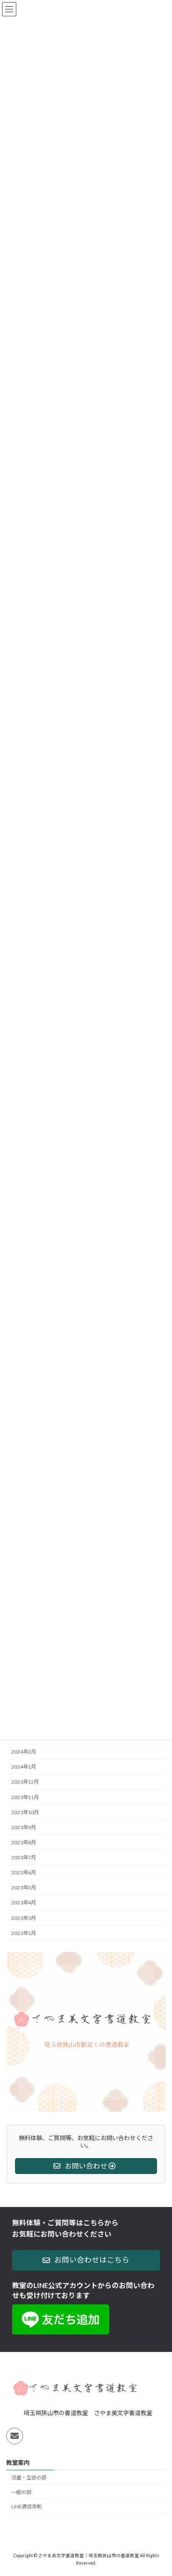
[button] (86, 2260)
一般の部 (21, 2492)
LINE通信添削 (27, 2507)
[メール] (15, 2436)
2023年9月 (24, 1827)
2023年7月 (24, 1857)
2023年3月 (24, 1918)
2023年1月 (24, 1933)
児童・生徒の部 (29, 2478)
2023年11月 (25, 1797)
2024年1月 (24, 1767)
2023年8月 (24, 1842)
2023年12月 (25, 1782)
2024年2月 (24, 1752)
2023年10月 (25, 1812)
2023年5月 (24, 1888)
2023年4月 (24, 1903)
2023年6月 (24, 1872)
